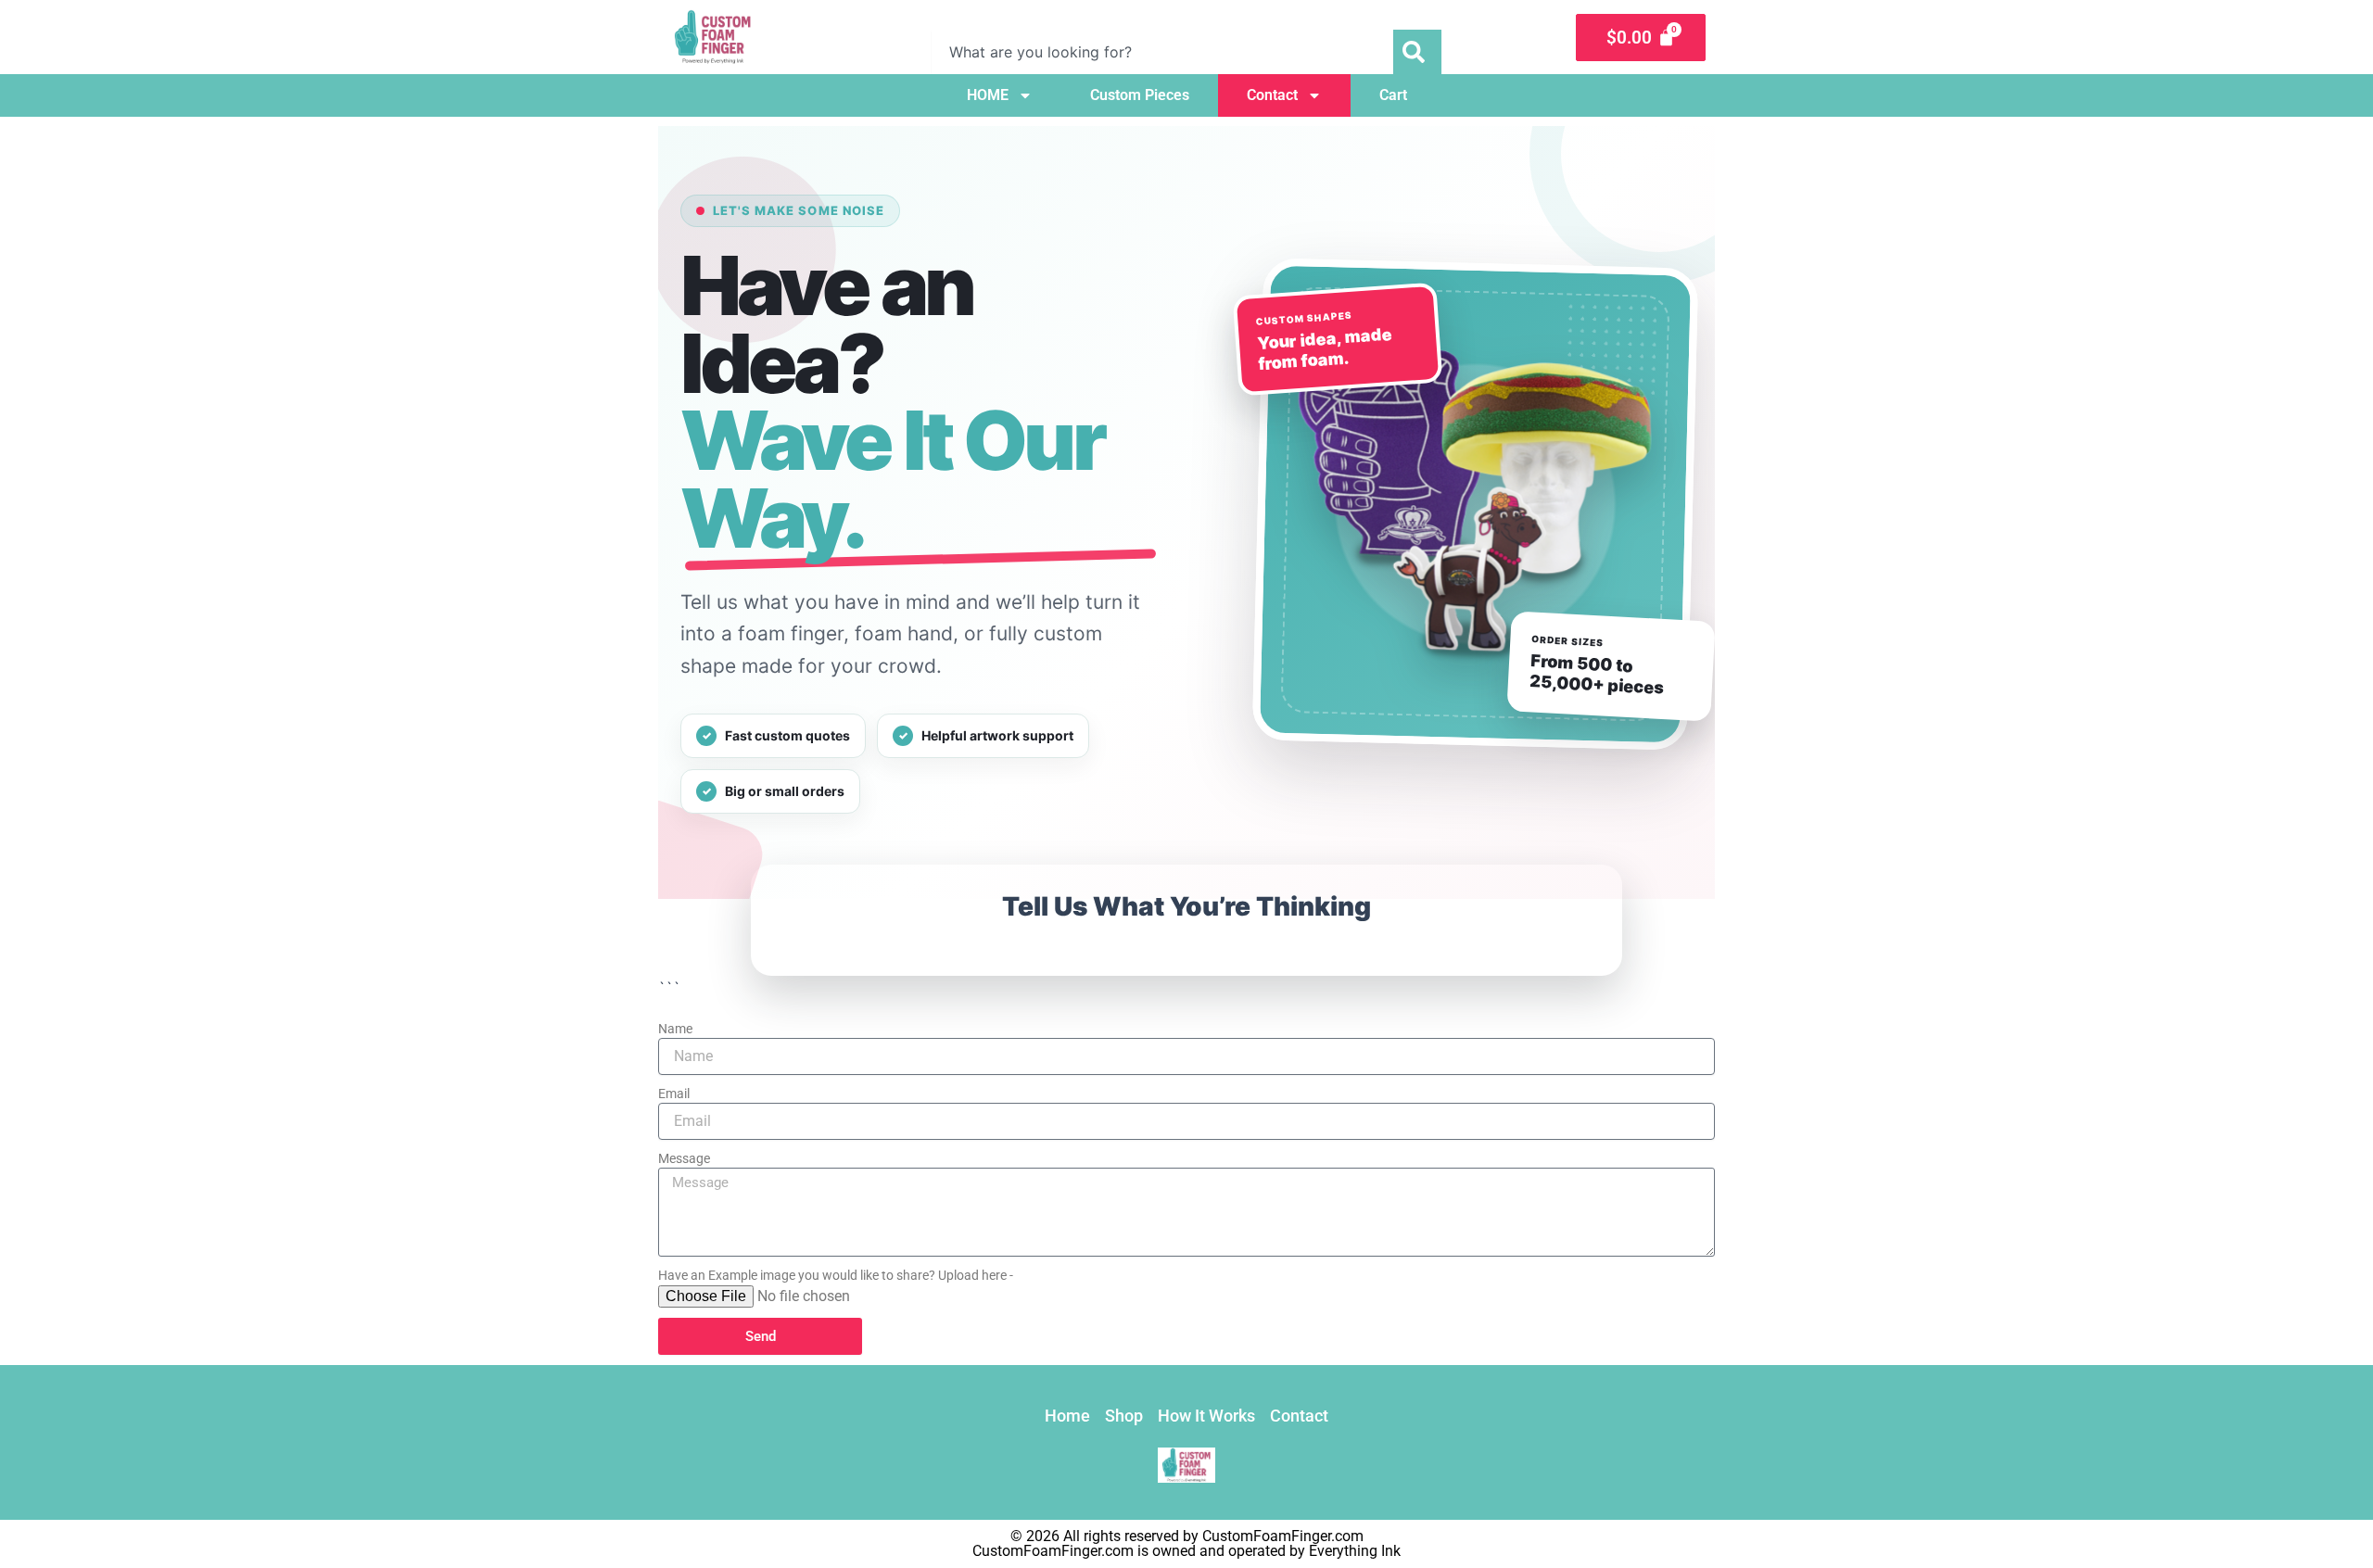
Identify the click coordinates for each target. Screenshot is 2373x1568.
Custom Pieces (1140, 95)
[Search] (1417, 52)
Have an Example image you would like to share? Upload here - (836, 1275)
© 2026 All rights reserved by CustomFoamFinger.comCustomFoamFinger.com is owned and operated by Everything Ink (1186, 1543)
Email (674, 1094)
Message (684, 1158)
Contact (1272, 95)
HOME (988, 95)
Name (675, 1029)
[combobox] (1162, 52)
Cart (1393, 95)
